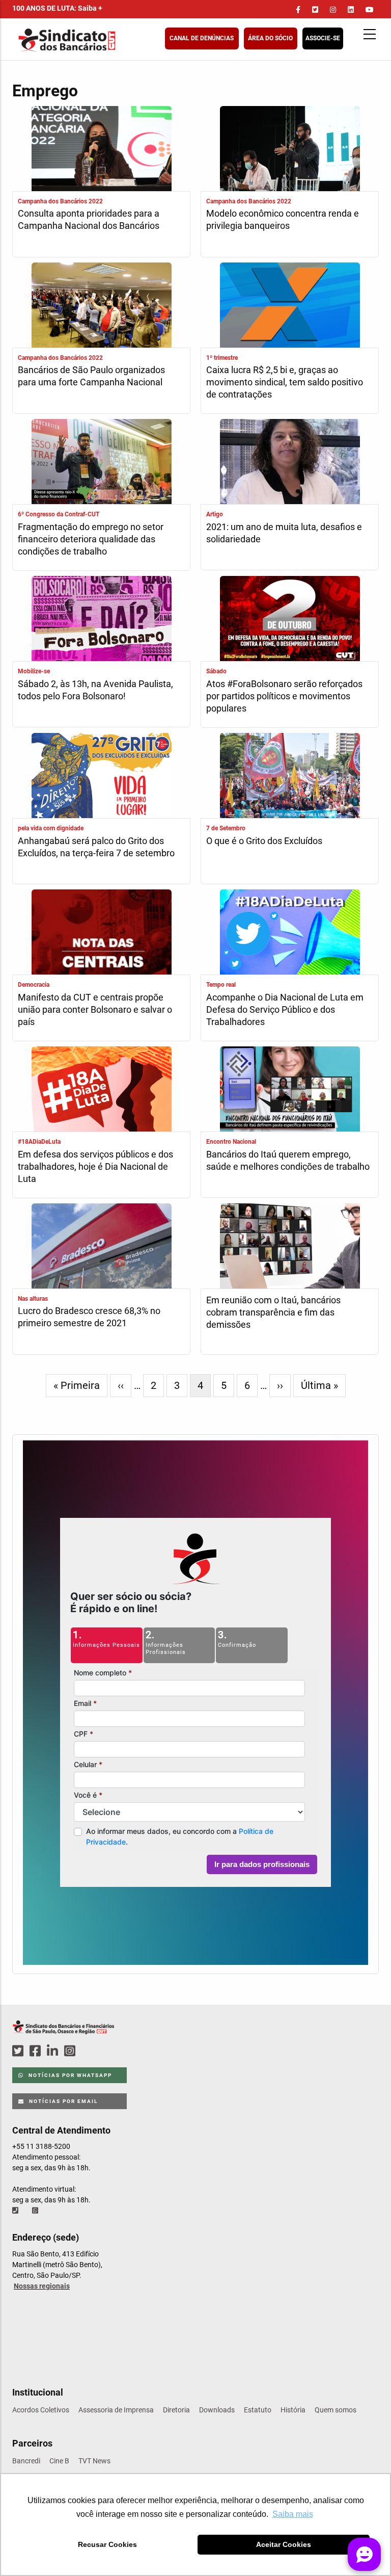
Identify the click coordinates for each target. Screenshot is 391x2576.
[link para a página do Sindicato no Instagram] (333, 10)
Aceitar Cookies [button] (284, 2544)
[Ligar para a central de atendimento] (16, 2211)
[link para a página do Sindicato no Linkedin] (351, 10)
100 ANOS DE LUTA (57, 8)
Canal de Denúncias (202, 38)
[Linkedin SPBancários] (54, 2051)
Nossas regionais (42, 2286)
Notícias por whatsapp (69, 2075)
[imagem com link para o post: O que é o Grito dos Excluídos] (290, 777)
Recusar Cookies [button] (107, 2544)
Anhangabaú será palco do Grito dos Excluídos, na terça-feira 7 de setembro (96, 847)
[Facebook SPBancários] (37, 2051)
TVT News (94, 2461)
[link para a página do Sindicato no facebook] (298, 10)
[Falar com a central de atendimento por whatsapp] (36, 2211)
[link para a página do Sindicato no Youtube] (370, 10)
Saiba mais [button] (293, 2514)
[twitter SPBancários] (19, 2051)
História (293, 2410)
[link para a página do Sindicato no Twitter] (315, 10)
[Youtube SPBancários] (89, 2051)
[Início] (117, 40)
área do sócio (270, 38)
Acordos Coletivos (41, 2410)
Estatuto (258, 2410)
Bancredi (26, 2461)
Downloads (217, 2410)
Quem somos (336, 2410)
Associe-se (323, 38)
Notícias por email (62, 2101)
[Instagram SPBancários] (71, 2051)
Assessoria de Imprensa (116, 2410)
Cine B (59, 2461)
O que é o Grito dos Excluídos (264, 841)
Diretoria (176, 2410)
